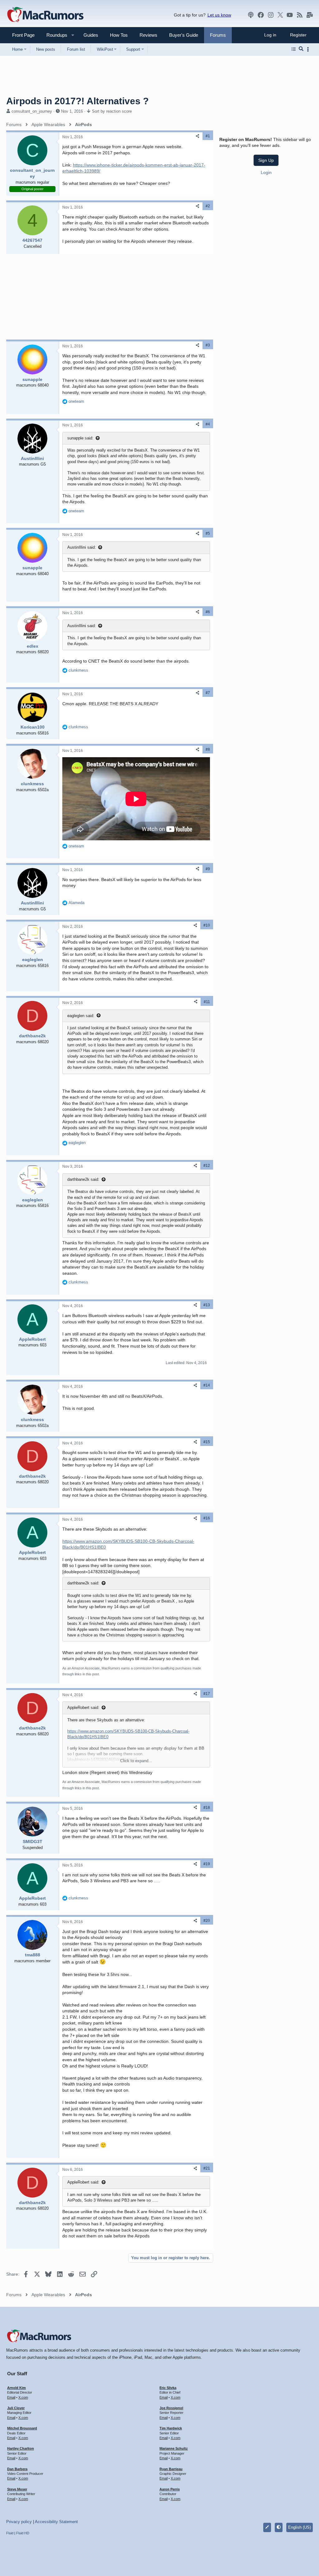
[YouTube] (290, 15)
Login (266, 172)
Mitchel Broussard (22, 2428)
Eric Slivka (168, 2388)
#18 (207, 1808)
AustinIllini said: (82, 547)
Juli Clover (16, 2408)
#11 (207, 1002)
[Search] (301, 49)
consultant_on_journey (32, 111)
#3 (208, 345)
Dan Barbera (17, 2469)
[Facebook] (261, 15)
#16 (207, 1518)
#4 (208, 424)
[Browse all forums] (294, 49)
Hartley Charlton (21, 2448)
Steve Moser (17, 2489)
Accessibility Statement (56, 2522)
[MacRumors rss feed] (300, 15)
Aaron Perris (170, 2489)
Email (11, 2397)
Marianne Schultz (174, 2448)
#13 (207, 1305)
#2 (208, 206)
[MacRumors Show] (251, 15)
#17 (207, 1694)
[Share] (198, 136)
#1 (208, 136)
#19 (207, 1864)
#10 (207, 925)
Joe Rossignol (171, 2408)
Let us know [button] (219, 15)
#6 (208, 612)
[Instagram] (271, 15)
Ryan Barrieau (171, 2469)
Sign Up (266, 160)
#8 (208, 749)
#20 (207, 1921)
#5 (208, 533)
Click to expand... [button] (136, 1761)
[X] (280, 15)
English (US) (300, 2527)
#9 (208, 869)
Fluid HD (23, 2533)
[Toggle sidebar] (309, 49)
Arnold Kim (17, 2388)
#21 (207, 2168)
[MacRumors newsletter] (310, 15)
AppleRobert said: (83, 1708)
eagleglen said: (81, 1016)
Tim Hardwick (171, 2428)
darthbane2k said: (83, 1179)
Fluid (10, 2533)
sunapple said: (80, 438)
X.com (23, 2397)
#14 (207, 1385)
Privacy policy (19, 2522)
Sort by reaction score (112, 111)
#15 (207, 1442)
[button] (54, 35)
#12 (207, 1166)
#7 (208, 693)
